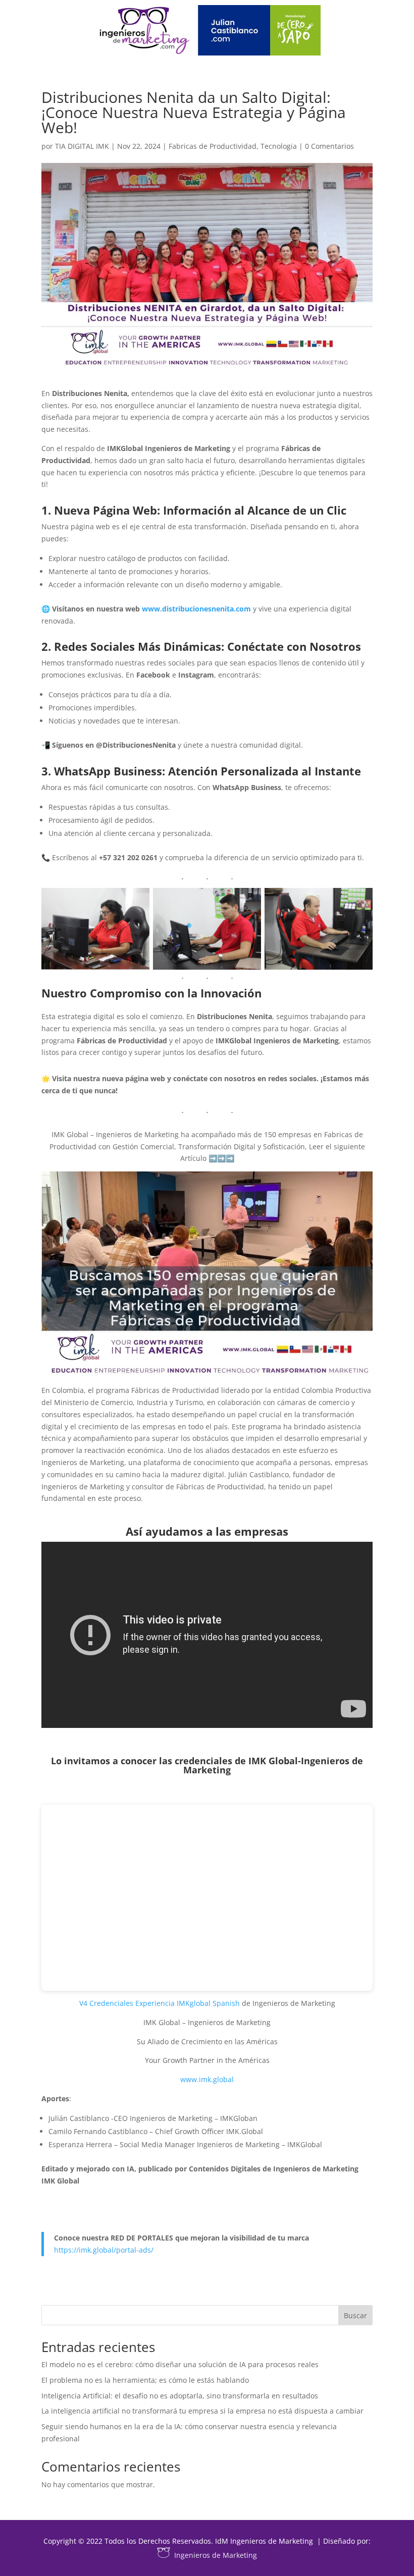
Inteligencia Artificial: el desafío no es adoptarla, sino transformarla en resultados (180, 2396)
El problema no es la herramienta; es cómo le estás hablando (145, 2380)
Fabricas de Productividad (213, 146)
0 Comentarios (329, 146)
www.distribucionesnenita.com (196, 609)
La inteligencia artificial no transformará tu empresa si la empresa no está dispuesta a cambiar (202, 2411)
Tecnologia (279, 146)
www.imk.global (207, 2079)
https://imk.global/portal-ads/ (104, 2250)
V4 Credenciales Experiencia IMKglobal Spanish (160, 2003)
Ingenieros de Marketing (216, 2555)
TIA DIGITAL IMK (82, 146)
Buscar (355, 2315)
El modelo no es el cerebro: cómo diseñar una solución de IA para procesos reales (180, 2364)
